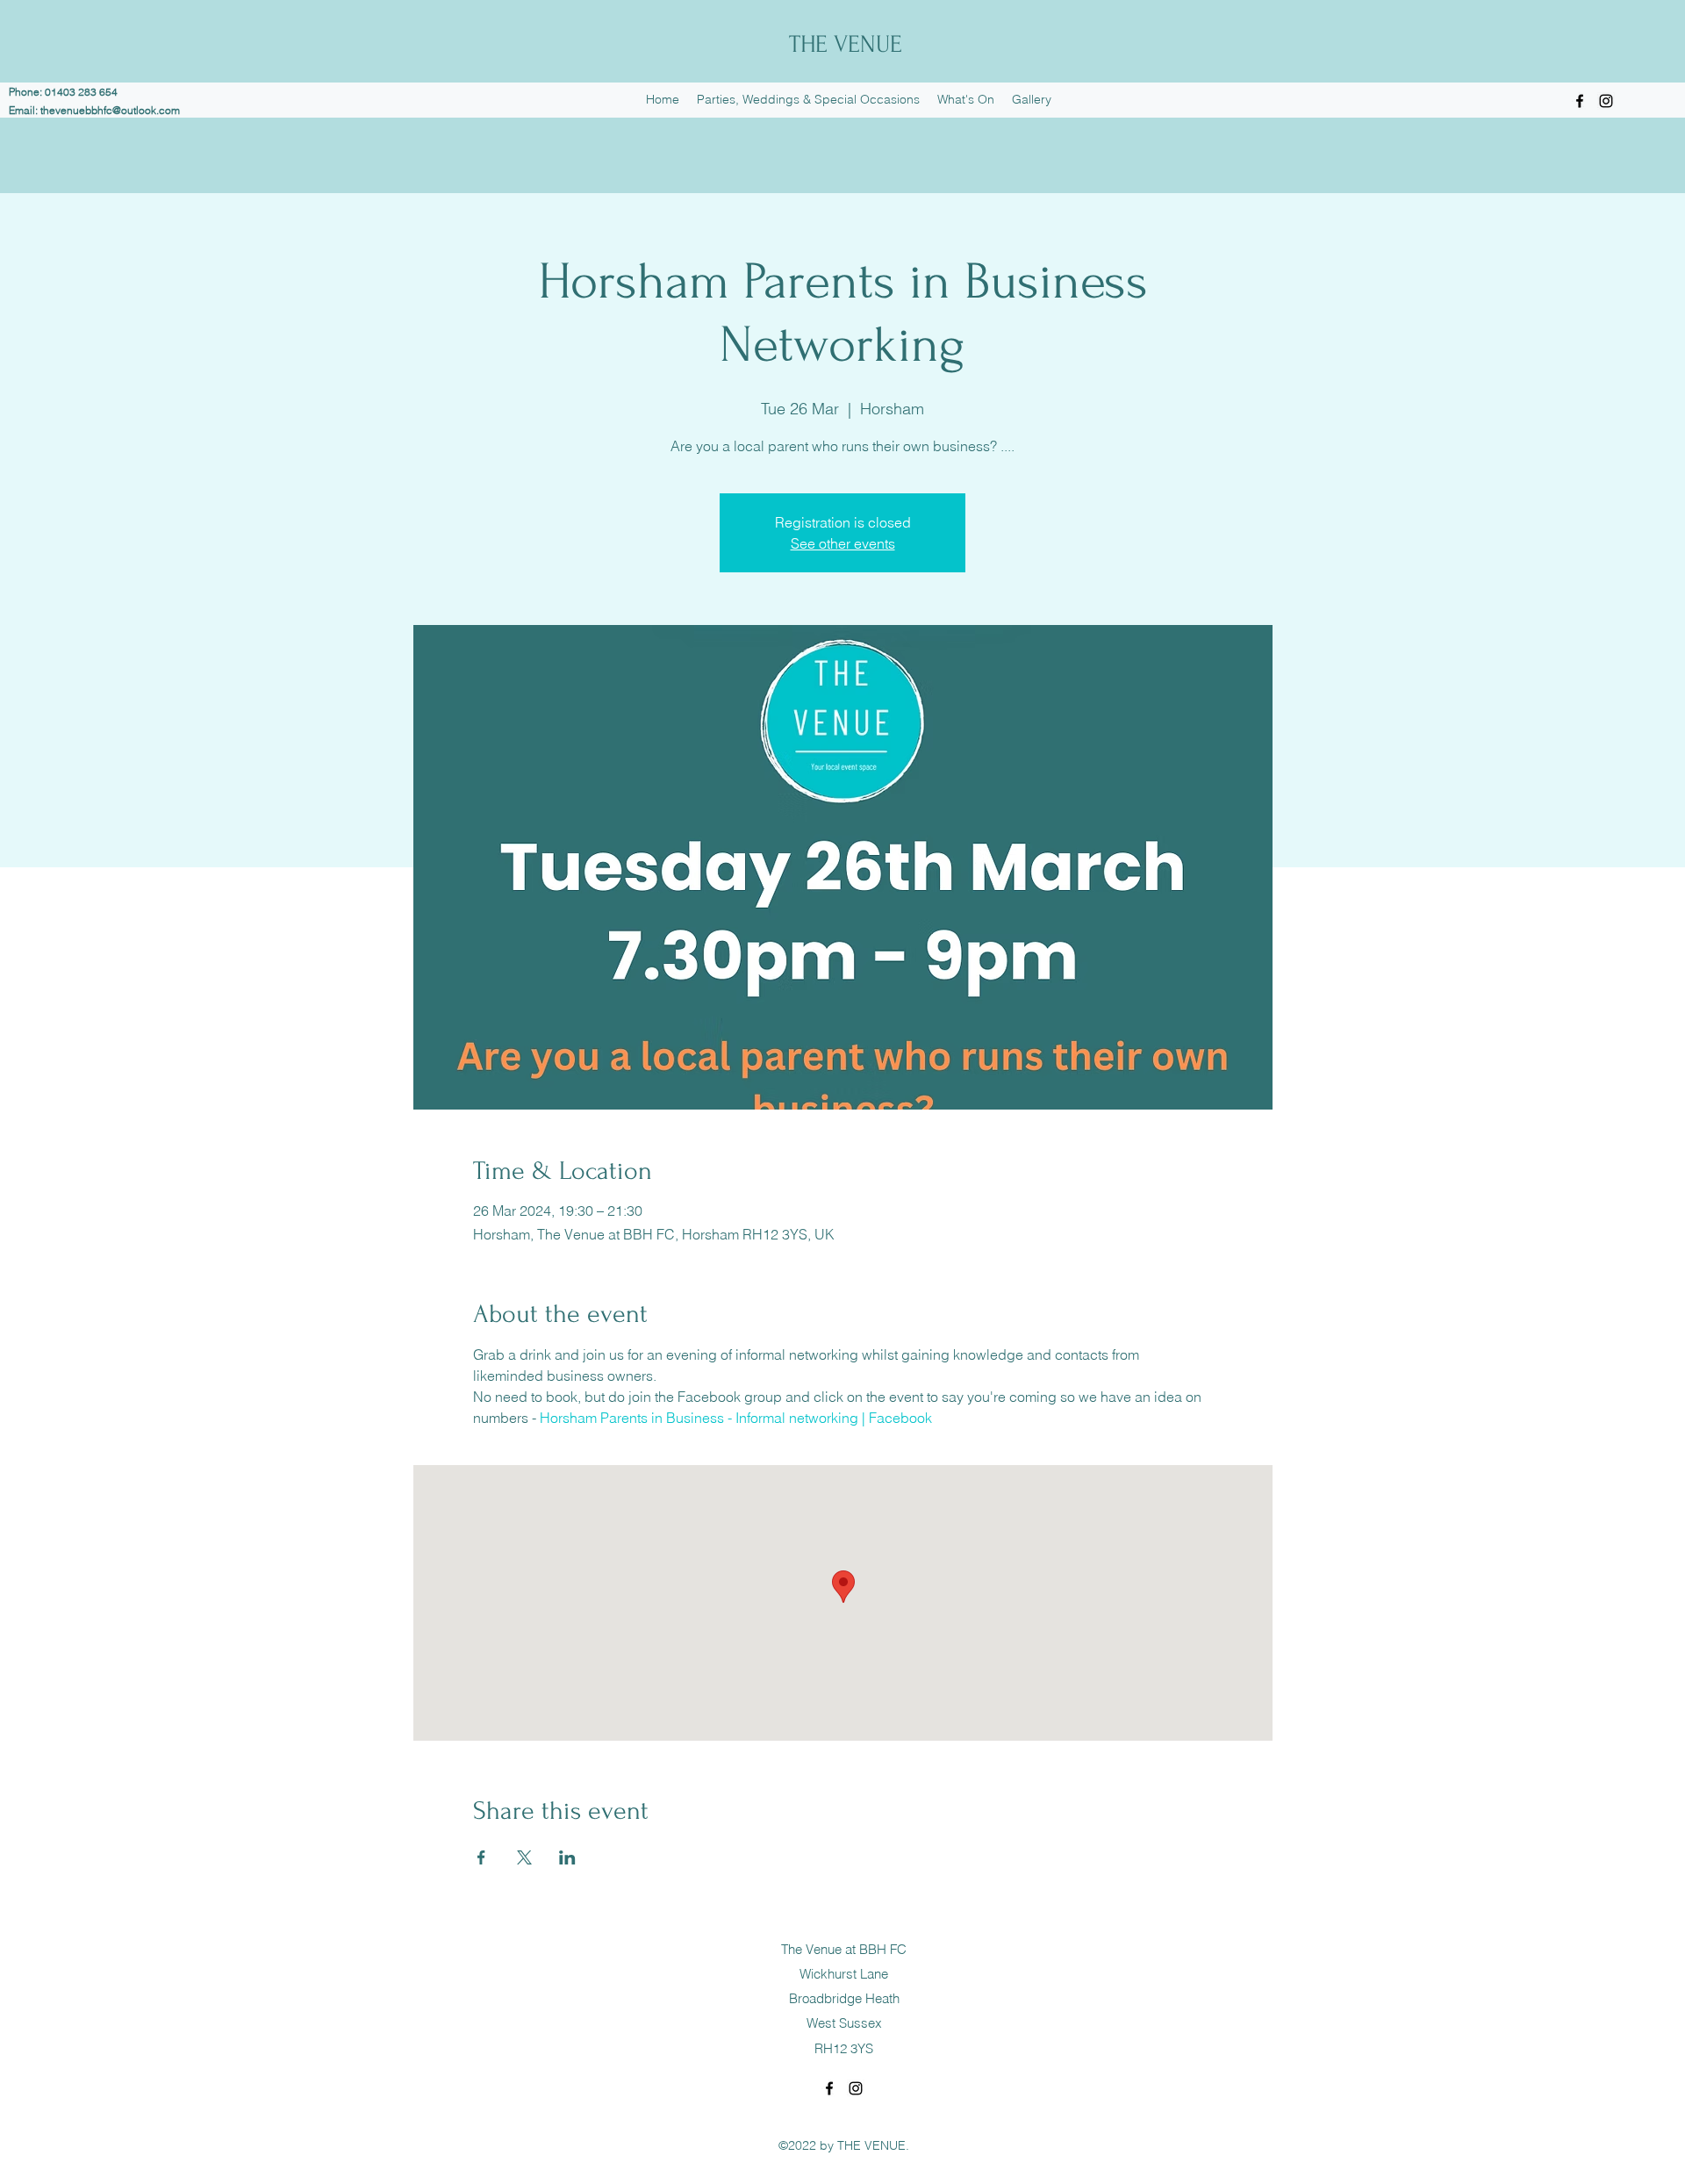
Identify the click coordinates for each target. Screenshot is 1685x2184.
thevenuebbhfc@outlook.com (110, 110)
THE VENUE (846, 44)
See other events (843, 543)
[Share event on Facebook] (481, 1857)
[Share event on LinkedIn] (567, 1857)
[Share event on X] (524, 1857)
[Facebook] (1580, 101)
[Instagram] (1606, 101)
